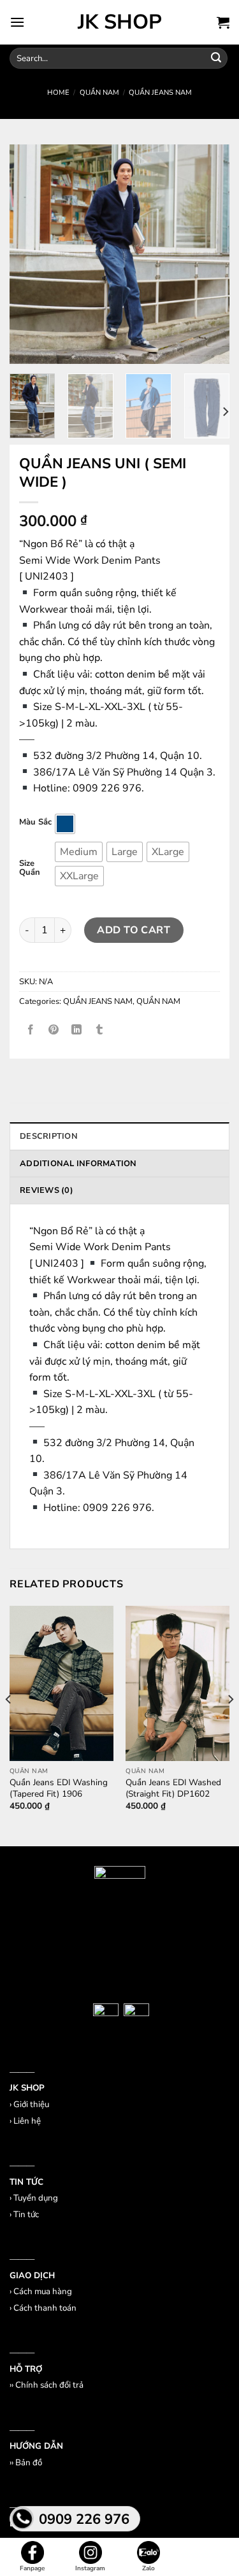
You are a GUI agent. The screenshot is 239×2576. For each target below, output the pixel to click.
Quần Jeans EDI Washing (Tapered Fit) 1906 (59, 1788)
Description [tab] (49, 1136)
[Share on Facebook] (31, 1030)
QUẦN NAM (99, 93)
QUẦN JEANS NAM (160, 93)
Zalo (148, 2568)
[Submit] (216, 59)
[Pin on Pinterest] (54, 1030)
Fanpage (32, 2568)
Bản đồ (29, 2463)
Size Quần (30, 868)
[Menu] (17, 22)
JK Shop (120, 22)
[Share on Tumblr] (100, 1030)
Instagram (90, 2568)
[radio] (65, 824)
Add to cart (134, 929)
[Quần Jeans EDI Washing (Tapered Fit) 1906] (62, 1683)
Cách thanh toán (45, 2308)
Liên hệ (27, 2121)
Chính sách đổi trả (49, 2385)
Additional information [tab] (78, 1164)
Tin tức (26, 2215)
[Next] (225, 412)
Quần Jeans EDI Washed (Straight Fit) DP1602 (173, 1788)
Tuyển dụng (36, 2198)
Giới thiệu (31, 2105)
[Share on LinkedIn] (77, 1030)
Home (58, 93)
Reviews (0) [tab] (47, 1190)
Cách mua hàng (43, 2292)
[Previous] (9, 1725)
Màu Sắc (35, 823)
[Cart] (223, 22)
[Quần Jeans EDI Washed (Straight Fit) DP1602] (177, 1683)
